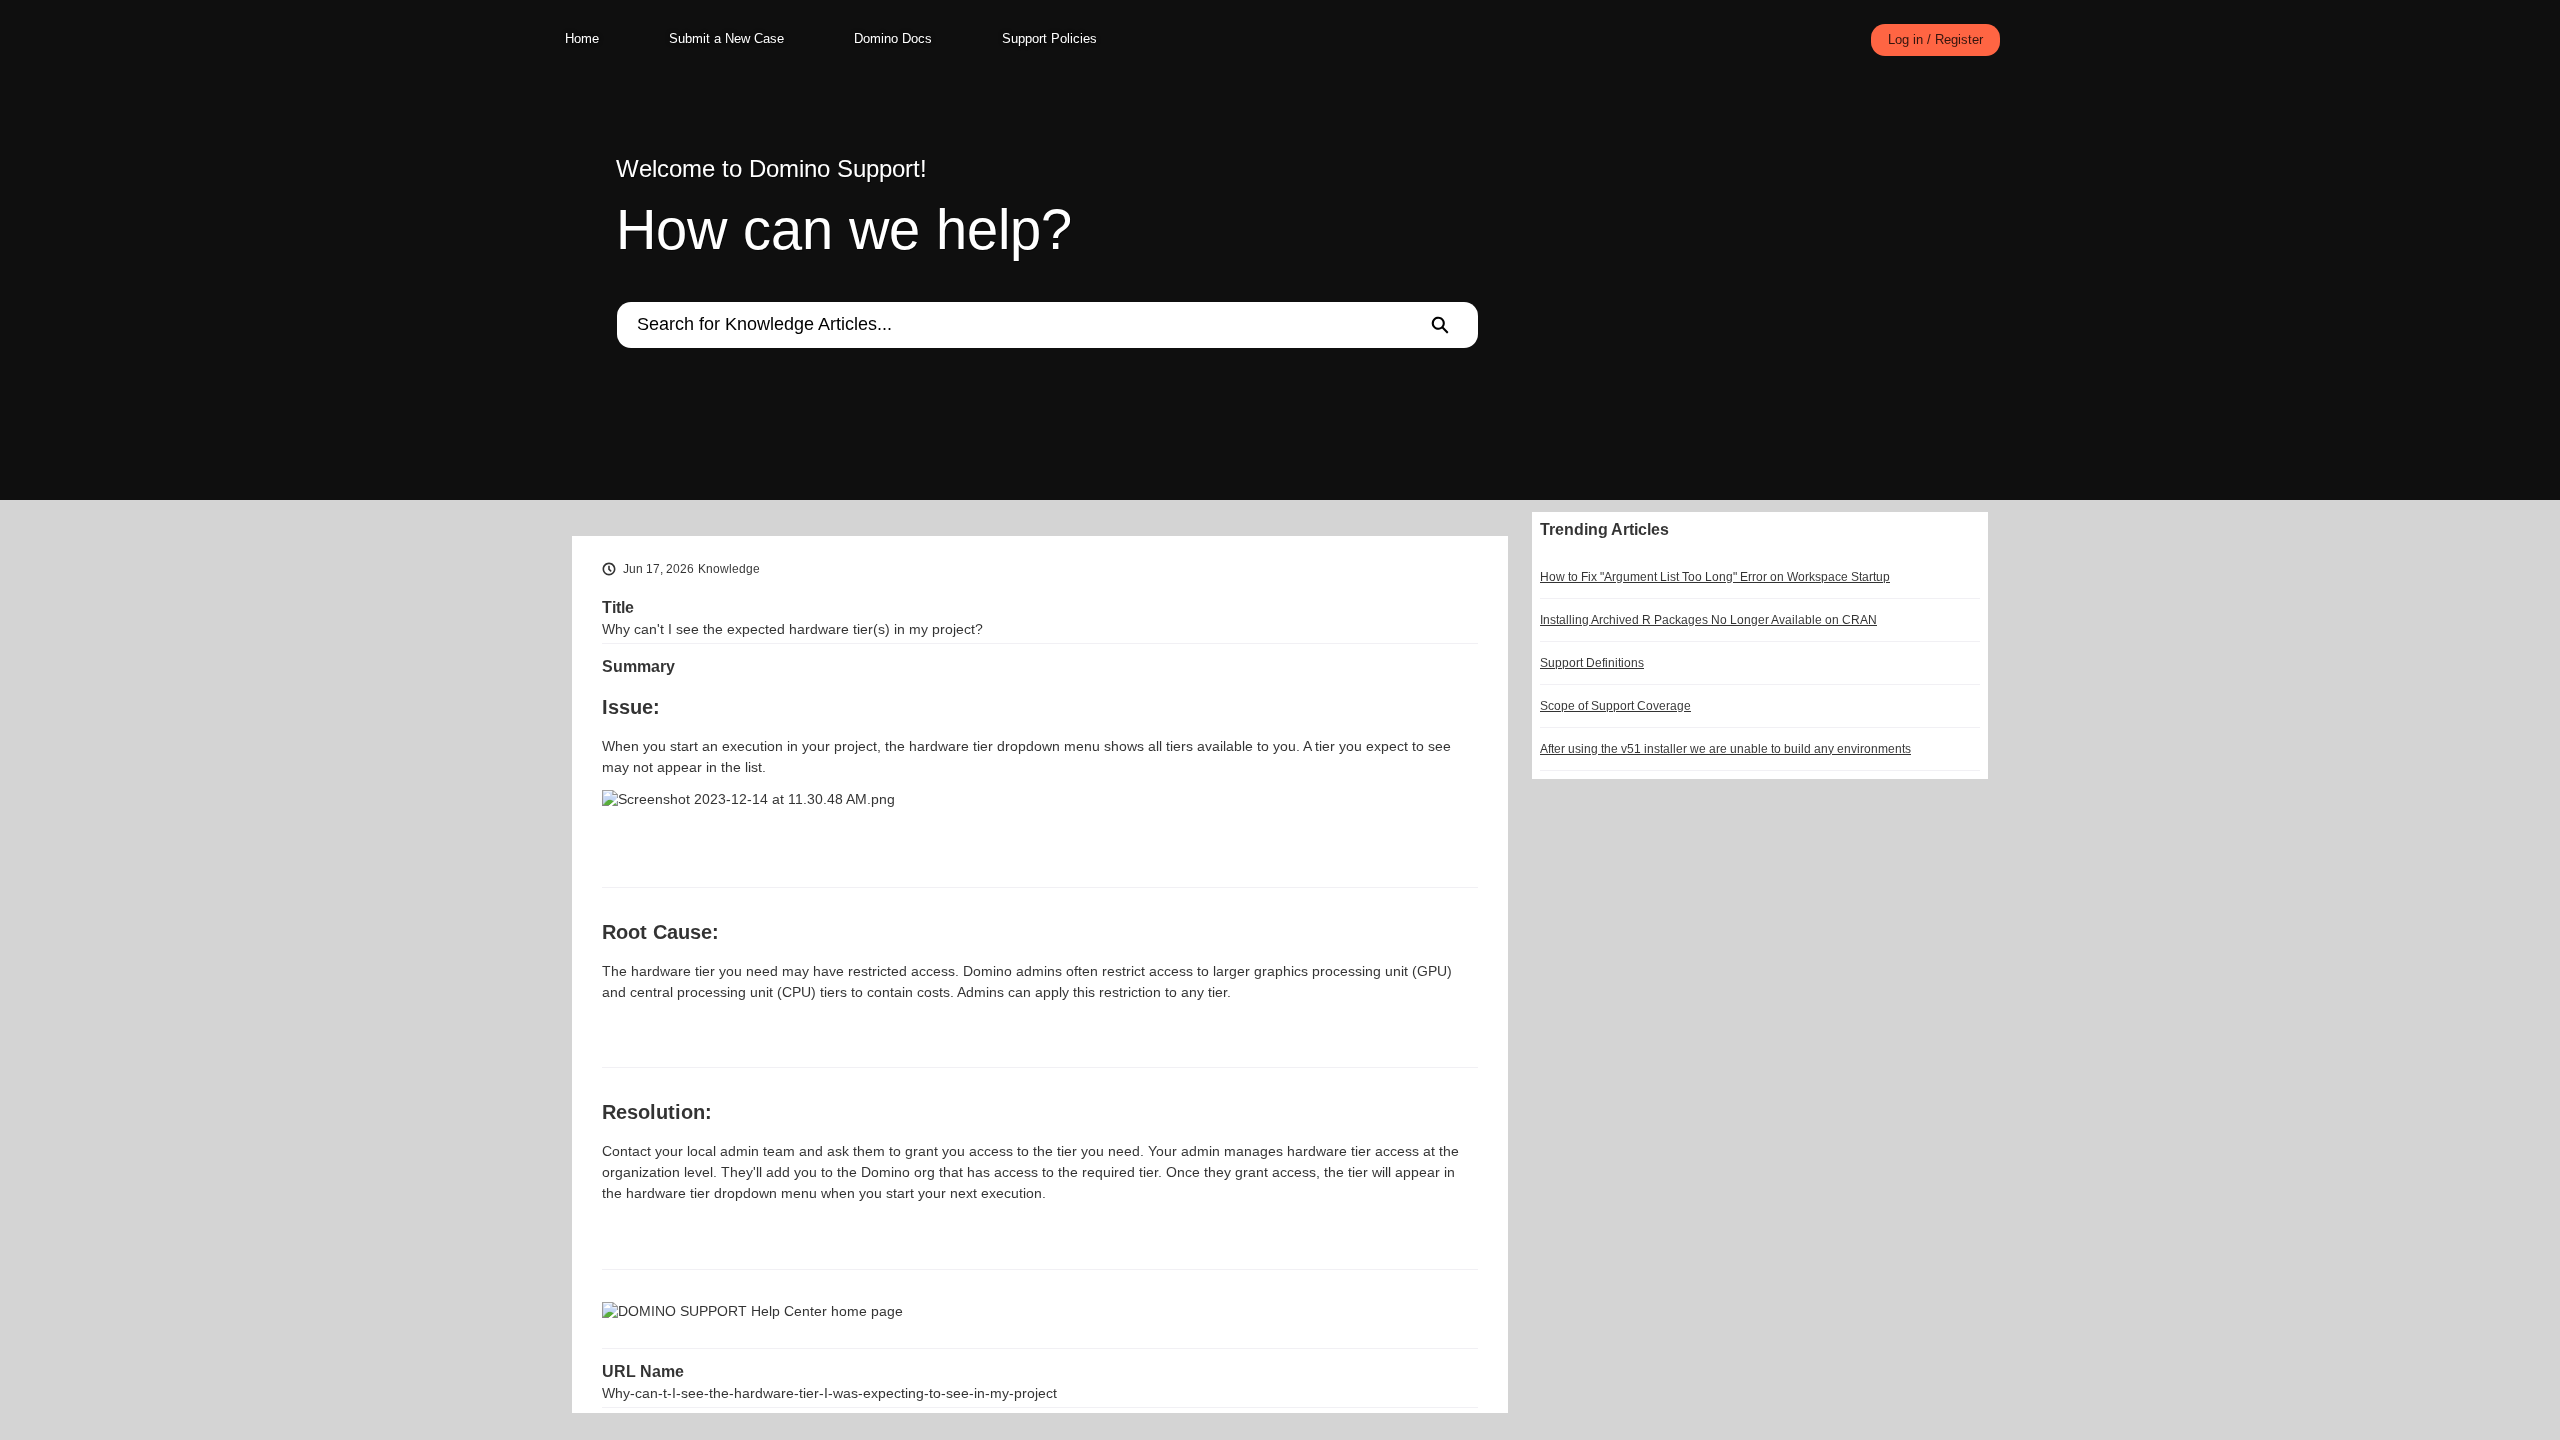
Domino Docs (893, 38)
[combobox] (1009, 325)
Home (582, 38)
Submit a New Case (726, 38)
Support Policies (1049, 38)
